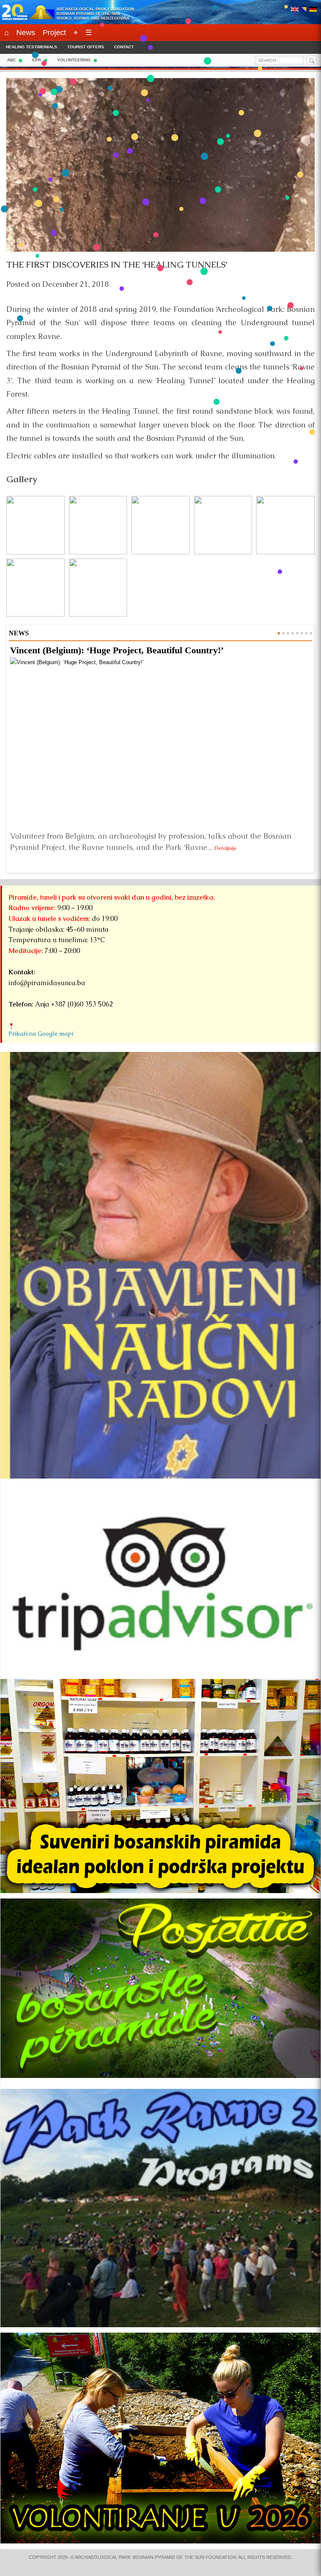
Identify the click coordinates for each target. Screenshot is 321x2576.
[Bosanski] (304, 10)
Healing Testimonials (32, 47)
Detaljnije (226, 848)
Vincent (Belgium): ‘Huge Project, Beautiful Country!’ (117, 650)
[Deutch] (313, 10)
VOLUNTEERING (74, 60)
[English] (295, 10)
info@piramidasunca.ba (47, 983)
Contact (124, 47)
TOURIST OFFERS (86, 47)
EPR (37, 60)
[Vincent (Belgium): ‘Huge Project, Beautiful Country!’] (160, 742)
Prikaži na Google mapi (41, 1034)
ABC (11, 60)
